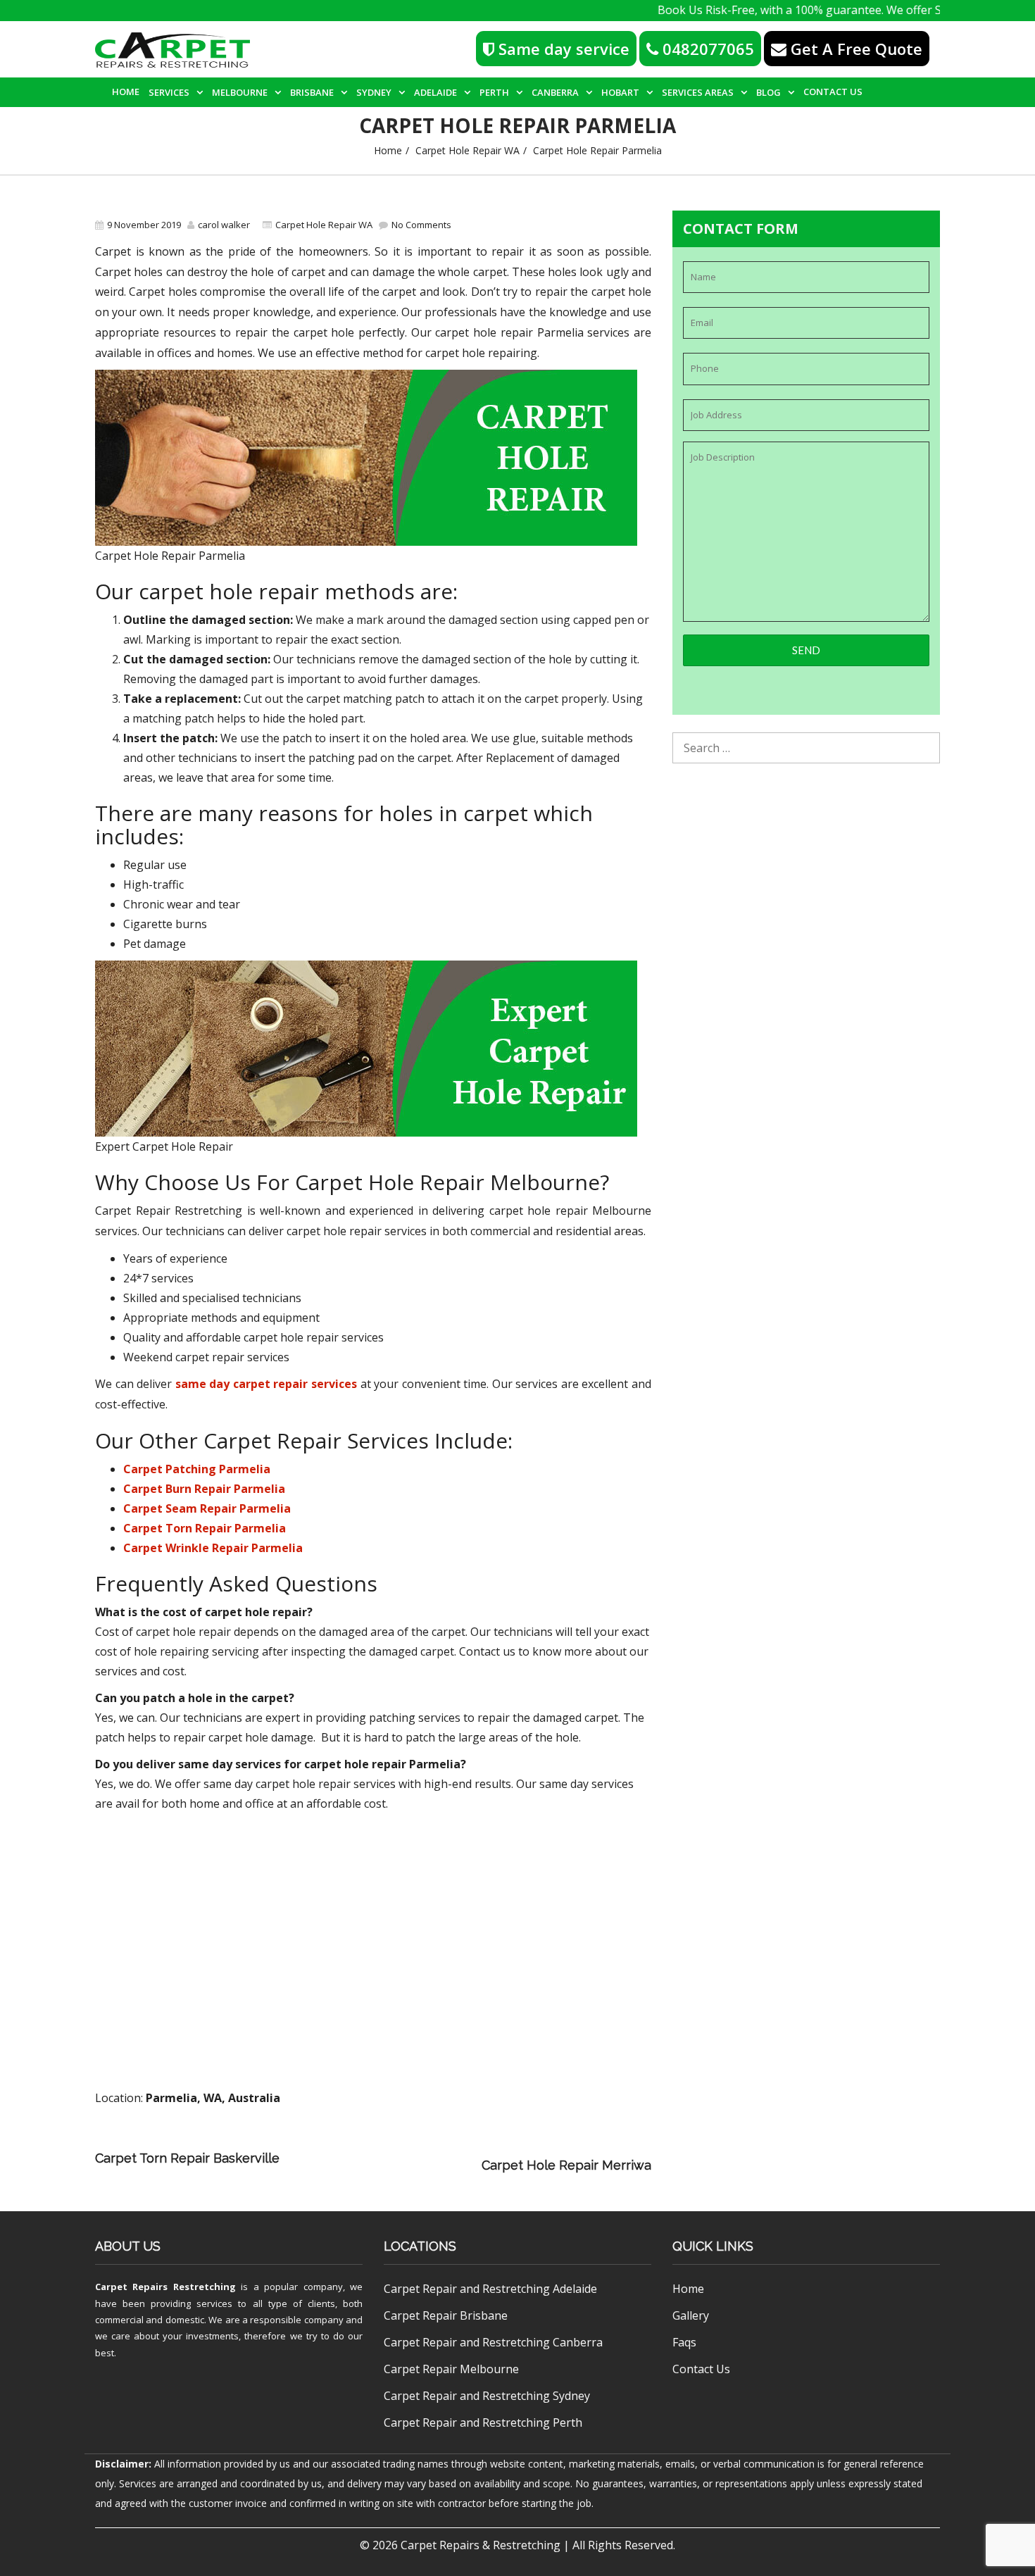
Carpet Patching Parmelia (197, 1469)
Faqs (684, 2342)
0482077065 (706, 49)
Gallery (691, 2315)
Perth (494, 92)
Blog (769, 92)
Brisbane (312, 92)
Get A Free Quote (854, 49)
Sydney (374, 92)
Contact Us (833, 92)
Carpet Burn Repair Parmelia (204, 1489)
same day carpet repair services (266, 1384)
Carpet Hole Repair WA (468, 150)
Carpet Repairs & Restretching (481, 2545)
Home (126, 92)
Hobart (620, 92)
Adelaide (435, 92)
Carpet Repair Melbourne (451, 2369)
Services (169, 92)
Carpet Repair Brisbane (446, 2315)
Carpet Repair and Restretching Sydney (487, 2396)
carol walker (224, 225)
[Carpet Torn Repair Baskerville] (478, 2145)
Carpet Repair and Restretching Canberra (493, 2342)
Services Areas (698, 92)
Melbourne (240, 92)
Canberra (555, 92)
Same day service (562, 49)
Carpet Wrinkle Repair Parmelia (213, 1548)
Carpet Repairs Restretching (165, 2287)
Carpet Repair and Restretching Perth (483, 2422)
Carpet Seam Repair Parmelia (207, 1508)
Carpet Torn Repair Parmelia (205, 1528)
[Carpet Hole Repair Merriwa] (384, 2165)
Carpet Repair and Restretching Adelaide (490, 2289)
